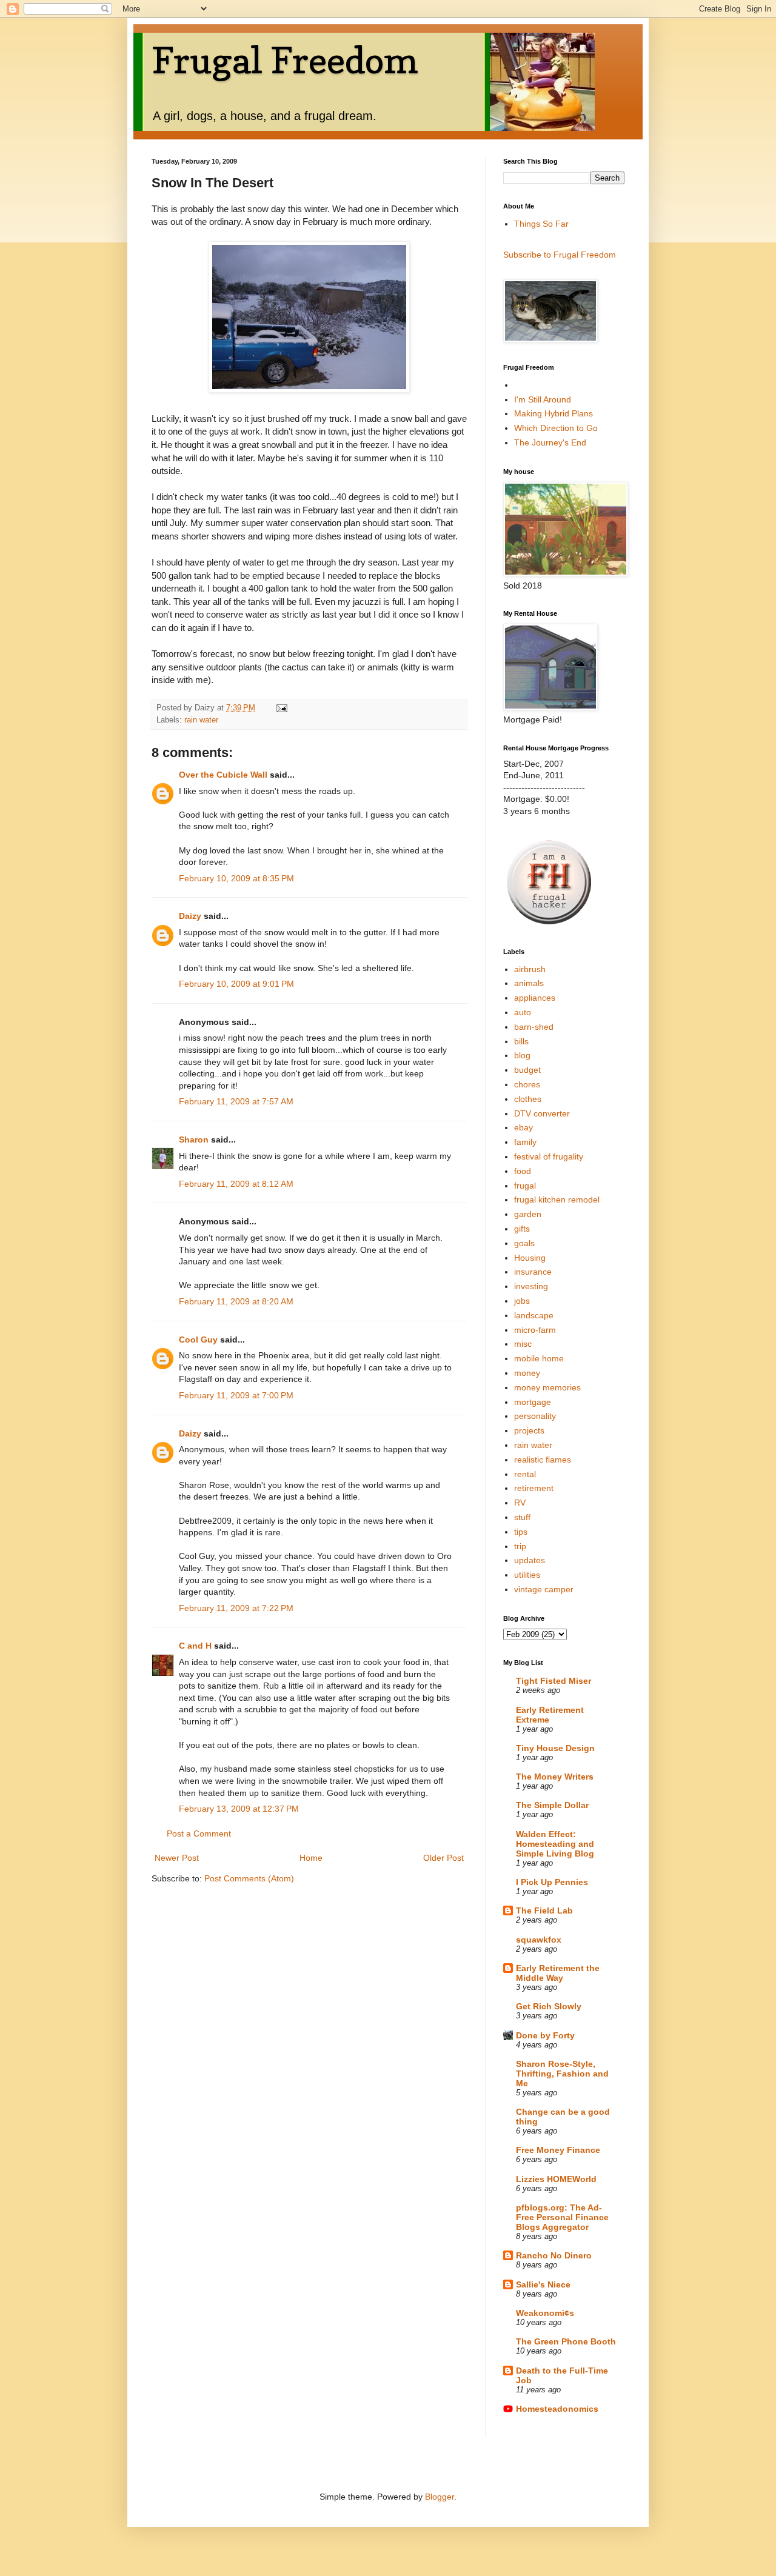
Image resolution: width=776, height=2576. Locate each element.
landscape (534, 1315)
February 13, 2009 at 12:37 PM (239, 1809)
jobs (522, 1301)
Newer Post (177, 1858)
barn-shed (534, 1027)
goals (524, 1243)
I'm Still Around (543, 399)
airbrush (530, 969)
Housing (530, 1258)
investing (531, 1286)
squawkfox (539, 1940)
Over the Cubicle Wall (223, 775)
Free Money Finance (558, 2150)
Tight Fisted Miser (554, 1681)
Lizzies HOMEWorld (556, 2179)
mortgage (533, 1402)
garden (528, 1214)
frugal (525, 1186)
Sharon (195, 1140)
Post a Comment (199, 1834)
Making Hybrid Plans (554, 413)
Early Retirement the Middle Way (558, 1973)
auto (523, 1012)
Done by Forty (545, 2035)
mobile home (539, 1358)
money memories (547, 1387)
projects (529, 1430)
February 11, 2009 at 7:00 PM (236, 1395)
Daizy (190, 916)
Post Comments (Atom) (249, 1878)
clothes (528, 1099)
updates (530, 1560)
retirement (534, 1488)
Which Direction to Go (556, 428)
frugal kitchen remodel (557, 1200)
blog (522, 1055)
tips (521, 1532)
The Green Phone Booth (566, 2341)
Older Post (443, 1858)
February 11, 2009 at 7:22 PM (236, 1608)
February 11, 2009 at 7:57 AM (236, 1101)
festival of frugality (549, 1156)
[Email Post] (281, 708)
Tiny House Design (555, 1748)
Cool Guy (198, 1340)
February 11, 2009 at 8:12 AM (236, 1184)
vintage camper (544, 1589)
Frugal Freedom (285, 60)
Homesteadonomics (557, 2409)
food (523, 1171)
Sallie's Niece (543, 2284)
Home (311, 1858)
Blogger (440, 2497)
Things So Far (541, 224)
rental (525, 1474)
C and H (195, 1646)
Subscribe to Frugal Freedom (560, 255)
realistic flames (543, 1460)
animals (529, 983)
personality (535, 1416)
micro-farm (535, 1330)
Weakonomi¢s (545, 2313)
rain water (201, 720)
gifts (522, 1229)
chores (527, 1084)
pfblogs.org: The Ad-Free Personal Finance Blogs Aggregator (562, 2217)
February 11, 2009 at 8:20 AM (236, 1301)
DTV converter (542, 1113)
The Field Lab (544, 1910)
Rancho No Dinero (554, 2255)
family (525, 1142)
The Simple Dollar (552, 1805)
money (527, 1373)
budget (527, 1070)
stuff (522, 1517)
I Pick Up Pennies (552, 1882)
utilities (527, 1575)
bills (521, 1041)
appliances (535, 998)
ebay (523, 1127)
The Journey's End (550, 442)
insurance (533, 1272)
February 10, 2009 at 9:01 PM (236, 984)
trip (520, 1546)
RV (520, 1503)
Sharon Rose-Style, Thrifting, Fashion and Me (562, 2074)
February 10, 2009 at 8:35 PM (236, 878)
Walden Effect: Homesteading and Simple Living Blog (555, 1844)
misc (523, 1344)
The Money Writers (555, 1777)
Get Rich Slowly (549, 2006)
